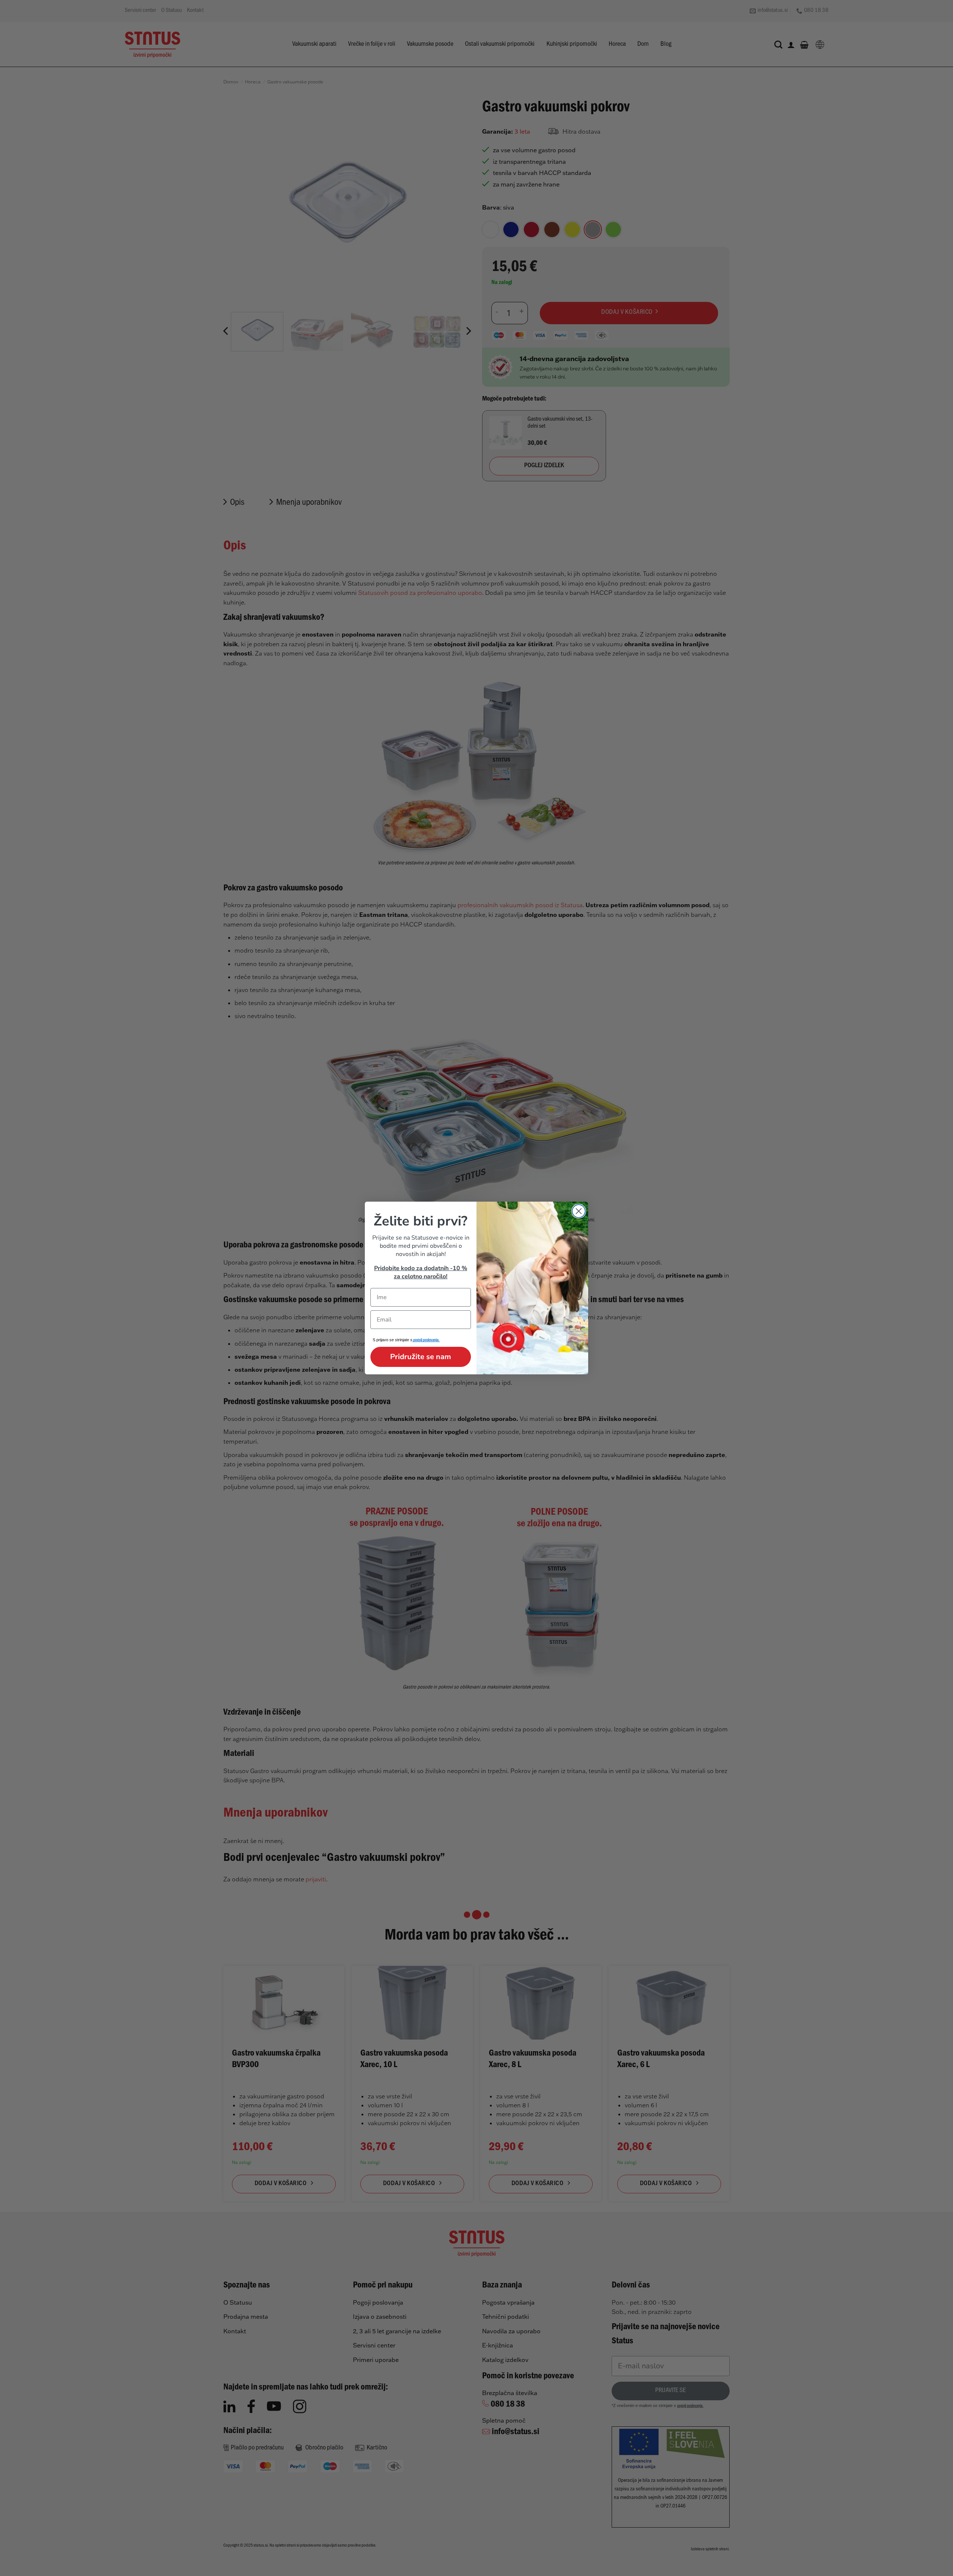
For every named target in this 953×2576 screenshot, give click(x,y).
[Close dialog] (579, 1211)
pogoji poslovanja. (426, 1341)
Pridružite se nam (421, 1357)
